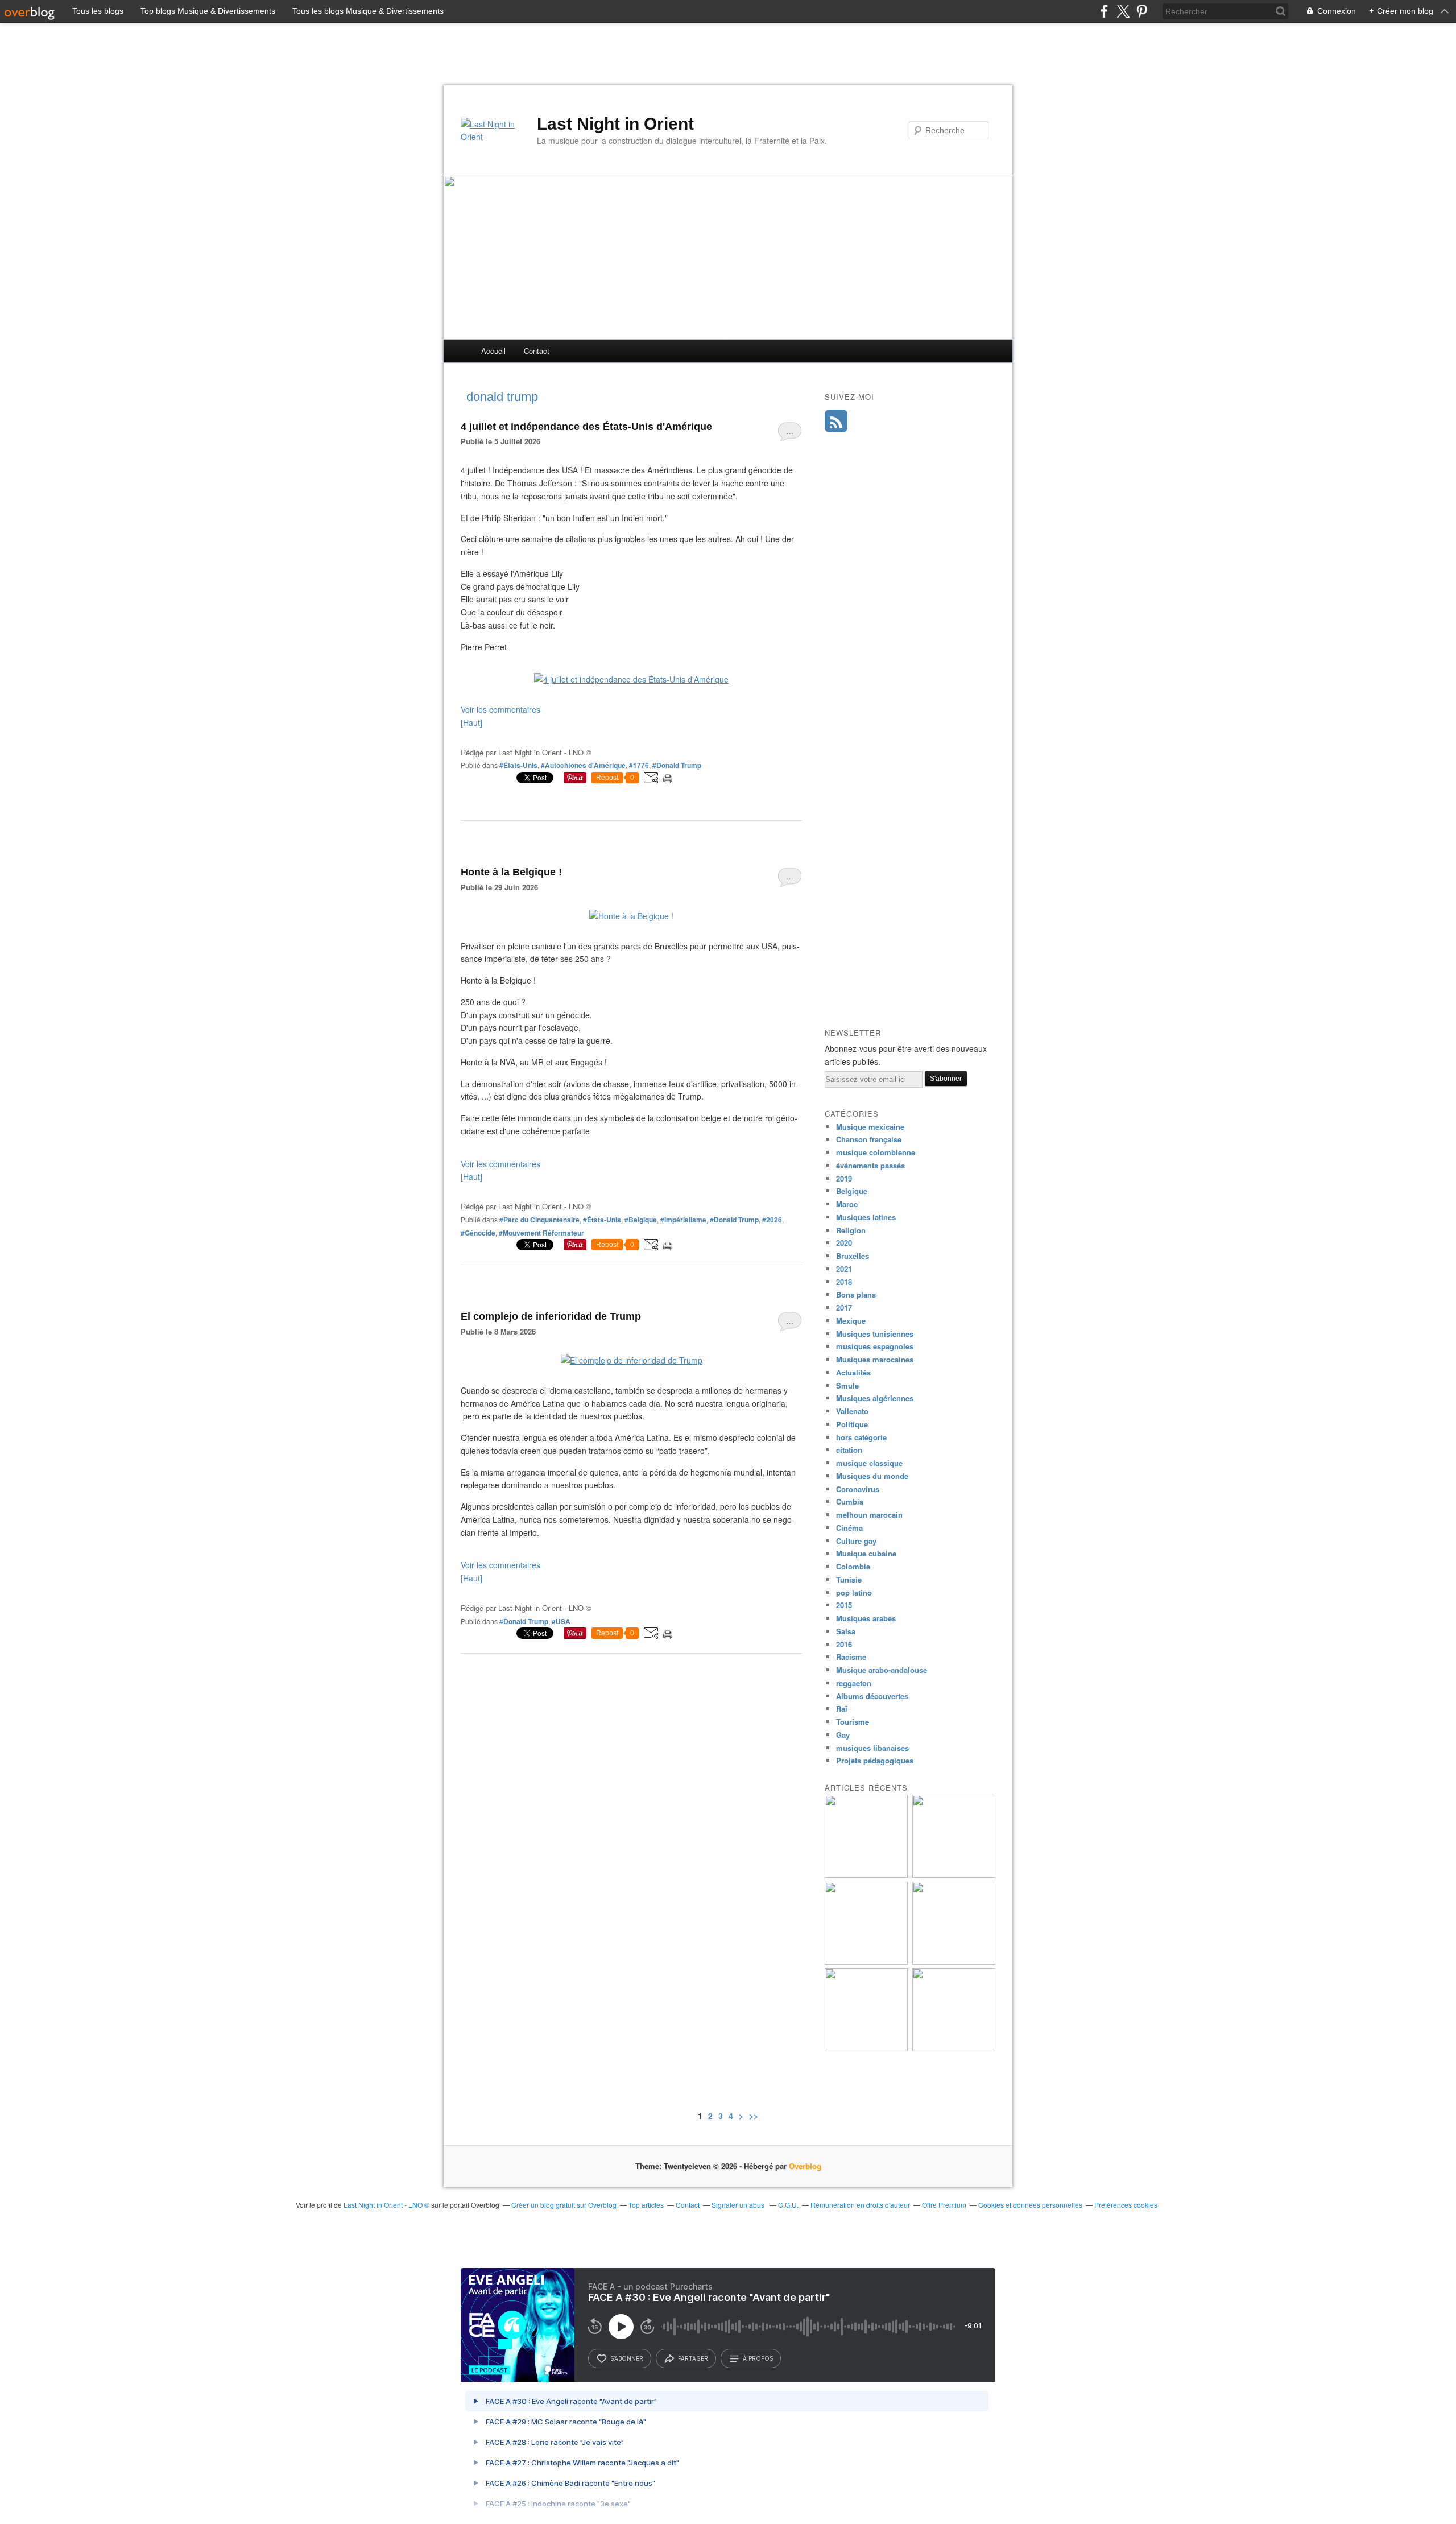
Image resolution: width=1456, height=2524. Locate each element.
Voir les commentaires (500, 709)
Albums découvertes (872, 1696)
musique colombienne (876, 1152)
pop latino (854, 1593)
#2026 (772, 1220)
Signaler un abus (739, 2205)
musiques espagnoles (875, 1346)
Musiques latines (866, 1217)
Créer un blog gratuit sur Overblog (564, 2205)
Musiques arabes (866, 1618)
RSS (836, 421)
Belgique (852, 1191)
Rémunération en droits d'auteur (860, 2205)
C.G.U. (788, 2205)
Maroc (847, 1204)
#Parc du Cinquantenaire (539, 1220)
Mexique (851, 1321)
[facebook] (1104, 11)
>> (754, 2116)
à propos (758, 2358)
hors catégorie (861, 1437)
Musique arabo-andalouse (882, 1670)
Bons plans (856, 1294)
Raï (842, 1709)
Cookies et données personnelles (1030, 2205)
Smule (847, 1385)
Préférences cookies (1126, 2205)
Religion (851, 1230)
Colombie (853, 1566)
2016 (844, 1644)
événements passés (870, 1165)
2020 (844, 1243)
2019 (844, 1178)
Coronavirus (858, 1489)
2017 (844, 1308)
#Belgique (641, 1220)
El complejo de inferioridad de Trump (551, 1316)
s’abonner (627, 2358)
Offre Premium (944, 2205)
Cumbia (850, 1501)
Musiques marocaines (875, 1359)
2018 (844, 1282)
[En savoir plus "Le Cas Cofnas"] (866, 1962)
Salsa (846, 1631)
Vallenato (852, 1411)
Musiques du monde (872, 1476)
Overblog (805, 2166)
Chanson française (869, 1139)
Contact (537, 351)
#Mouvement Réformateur (541, 1233)
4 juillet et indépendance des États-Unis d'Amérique (586, 427)
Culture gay (856, 1541)
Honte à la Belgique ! (511, 872)
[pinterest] (1142, 11)
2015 (844, 1605)
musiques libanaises (872, 1748)
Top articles (646, 2205)
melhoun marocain (869, 1515)
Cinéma (849, 1528)
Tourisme (853, 1722)
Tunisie (849, 1579)
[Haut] (471, 722)
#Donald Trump (677, 765)
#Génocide (478, 1233)
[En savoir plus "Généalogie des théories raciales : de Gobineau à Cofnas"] (866, 1875)
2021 (844, 1269)
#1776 (639, 765)
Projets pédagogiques (875, 1760)
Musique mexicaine (870, 1127)
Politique (852, 1424)
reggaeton (854, 1683)
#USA (561, 1621)
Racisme (851, 1657)
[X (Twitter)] (1123, 11)
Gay (843, 1735)
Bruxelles (853, 1256)
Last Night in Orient (615, 124)
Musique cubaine (866, 1553)
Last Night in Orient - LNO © (386, 2205)
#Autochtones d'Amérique (583, 765)
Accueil (493, 351)
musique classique (869, 1463)
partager (693, 2358)
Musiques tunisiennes (875, 1334)
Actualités (853, 1372)
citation (849, 1450)
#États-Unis (518, 765)
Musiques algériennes (875, 1398)
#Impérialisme (683, 1220)
